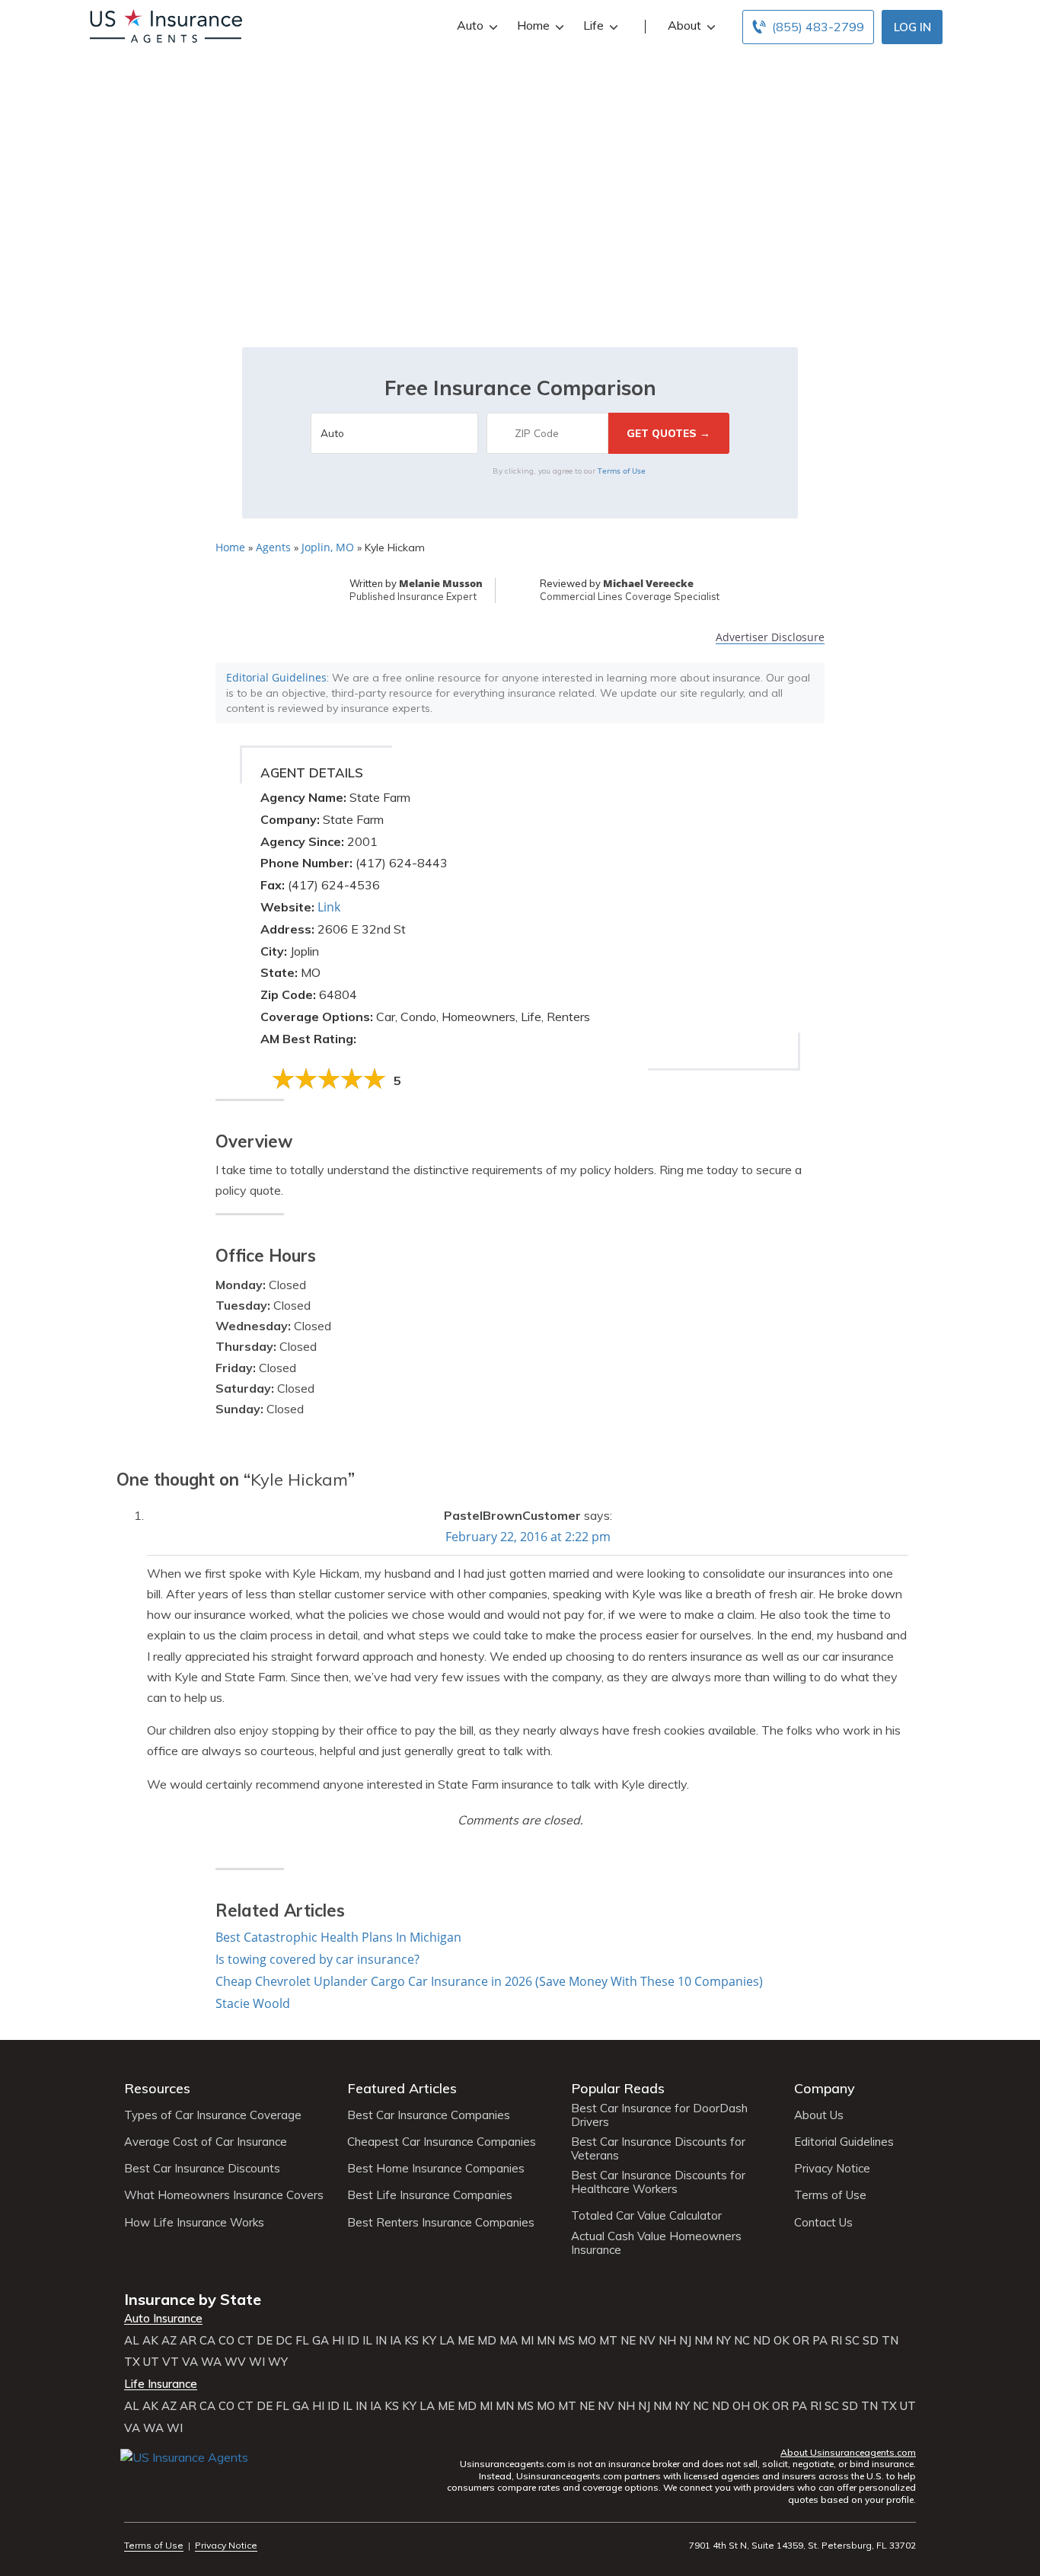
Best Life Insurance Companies (430, 2195)
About (684, 25)
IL (367, 2341)
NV (647, 2341)
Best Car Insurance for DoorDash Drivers (659, 2115)
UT (151, 2362)
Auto (470, 25)
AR (188, 2341)
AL (132, 2341)
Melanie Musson (441, 583)
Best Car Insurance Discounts (202, 2169)
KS (412, 2341)
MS (566, 2341)
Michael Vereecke (648, 583)
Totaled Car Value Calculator (646, 2216)
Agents (273, 547)
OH (741, 2406)
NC (742, 2341)
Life (593, 25)
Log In (912, 27)
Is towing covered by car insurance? (317, 1959)
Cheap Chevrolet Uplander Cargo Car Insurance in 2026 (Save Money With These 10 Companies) (489, 1981)
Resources (157, 2088)
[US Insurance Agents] (166, 24)
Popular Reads (618, 2088)
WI (257, 2362)
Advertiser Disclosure (770, 638)
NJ (685, 2341)
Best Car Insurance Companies (429, 2115)
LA (447, 2341)
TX (132, 2362)
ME (466, 2341)
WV (235, 2362)
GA (321, 2341)
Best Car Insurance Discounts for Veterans (658, 2149)
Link (329, 907)
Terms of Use (622, 471)
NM (703, 2341)
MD (487, 2341)
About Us (819, 2115)
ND (762, 2341)
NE (628, 2341)
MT (608, 2341)
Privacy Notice (832, 2169)
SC (852, 2341)
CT (246, 2341)
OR (801, 2341)
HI (338, 2341)
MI (527, 2341)
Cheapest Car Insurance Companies (442, 2142)
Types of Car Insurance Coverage (213, 2115)
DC (284, 2341)
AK (150, 2341)
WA (211, 2362)
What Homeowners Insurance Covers (224, 2195)
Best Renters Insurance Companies (441, 2223)
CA (207, 2341)
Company (825, 2088)
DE (265, 2341)
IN (381, 2341)
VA (190, 2362)
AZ (169, 2341)
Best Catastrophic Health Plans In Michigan (338, 1937)
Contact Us (823, 2223)
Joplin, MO (328, 547)
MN (546, 2341)
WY (278, 2362)
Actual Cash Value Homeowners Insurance (656, 2243)
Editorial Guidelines (276, 677)
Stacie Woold (253, 2003)
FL (302, 2341)
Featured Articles (402, 2088)
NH (667, 2341)
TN (890, 2341)
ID (353, 2341)
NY (723, 2341)
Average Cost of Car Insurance (206, 2142)
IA (396, 2341)
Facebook (134, 2480)
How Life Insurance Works (194, 2223)
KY (429, 2341)
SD (871, 2341)
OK (782, 2341)
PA (820, 2341)
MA (509, 2341)
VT (171, 2362)
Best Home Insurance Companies (436, 2169)
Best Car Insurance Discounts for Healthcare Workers (658, 2182)
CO (227, 2341)
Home (533, 25)
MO (587, 2341)
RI (836, 2341)
